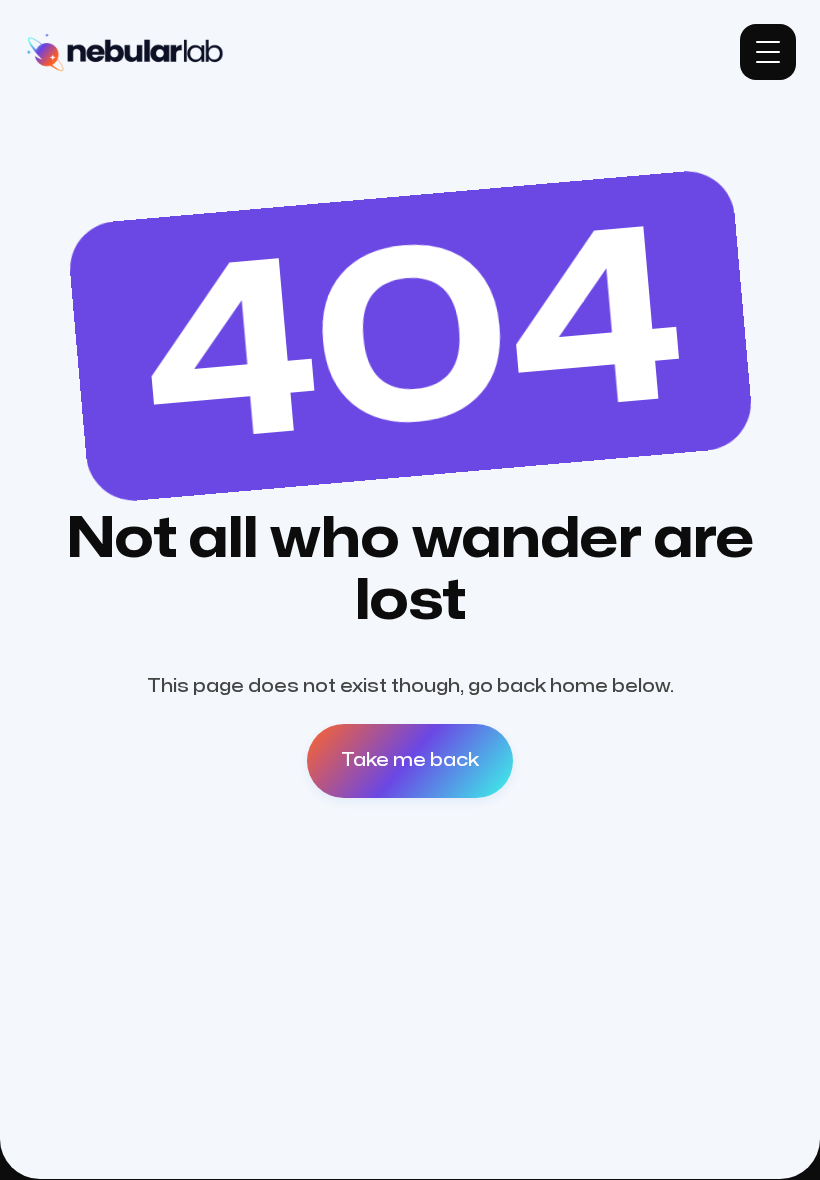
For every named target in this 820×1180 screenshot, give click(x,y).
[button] (768, 52)
